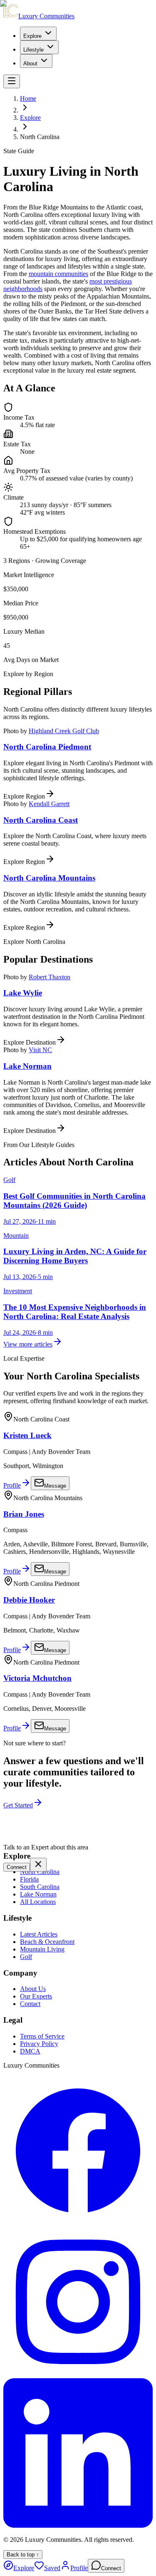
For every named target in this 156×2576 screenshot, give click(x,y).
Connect (17, 1867)
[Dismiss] (38, 1865)
